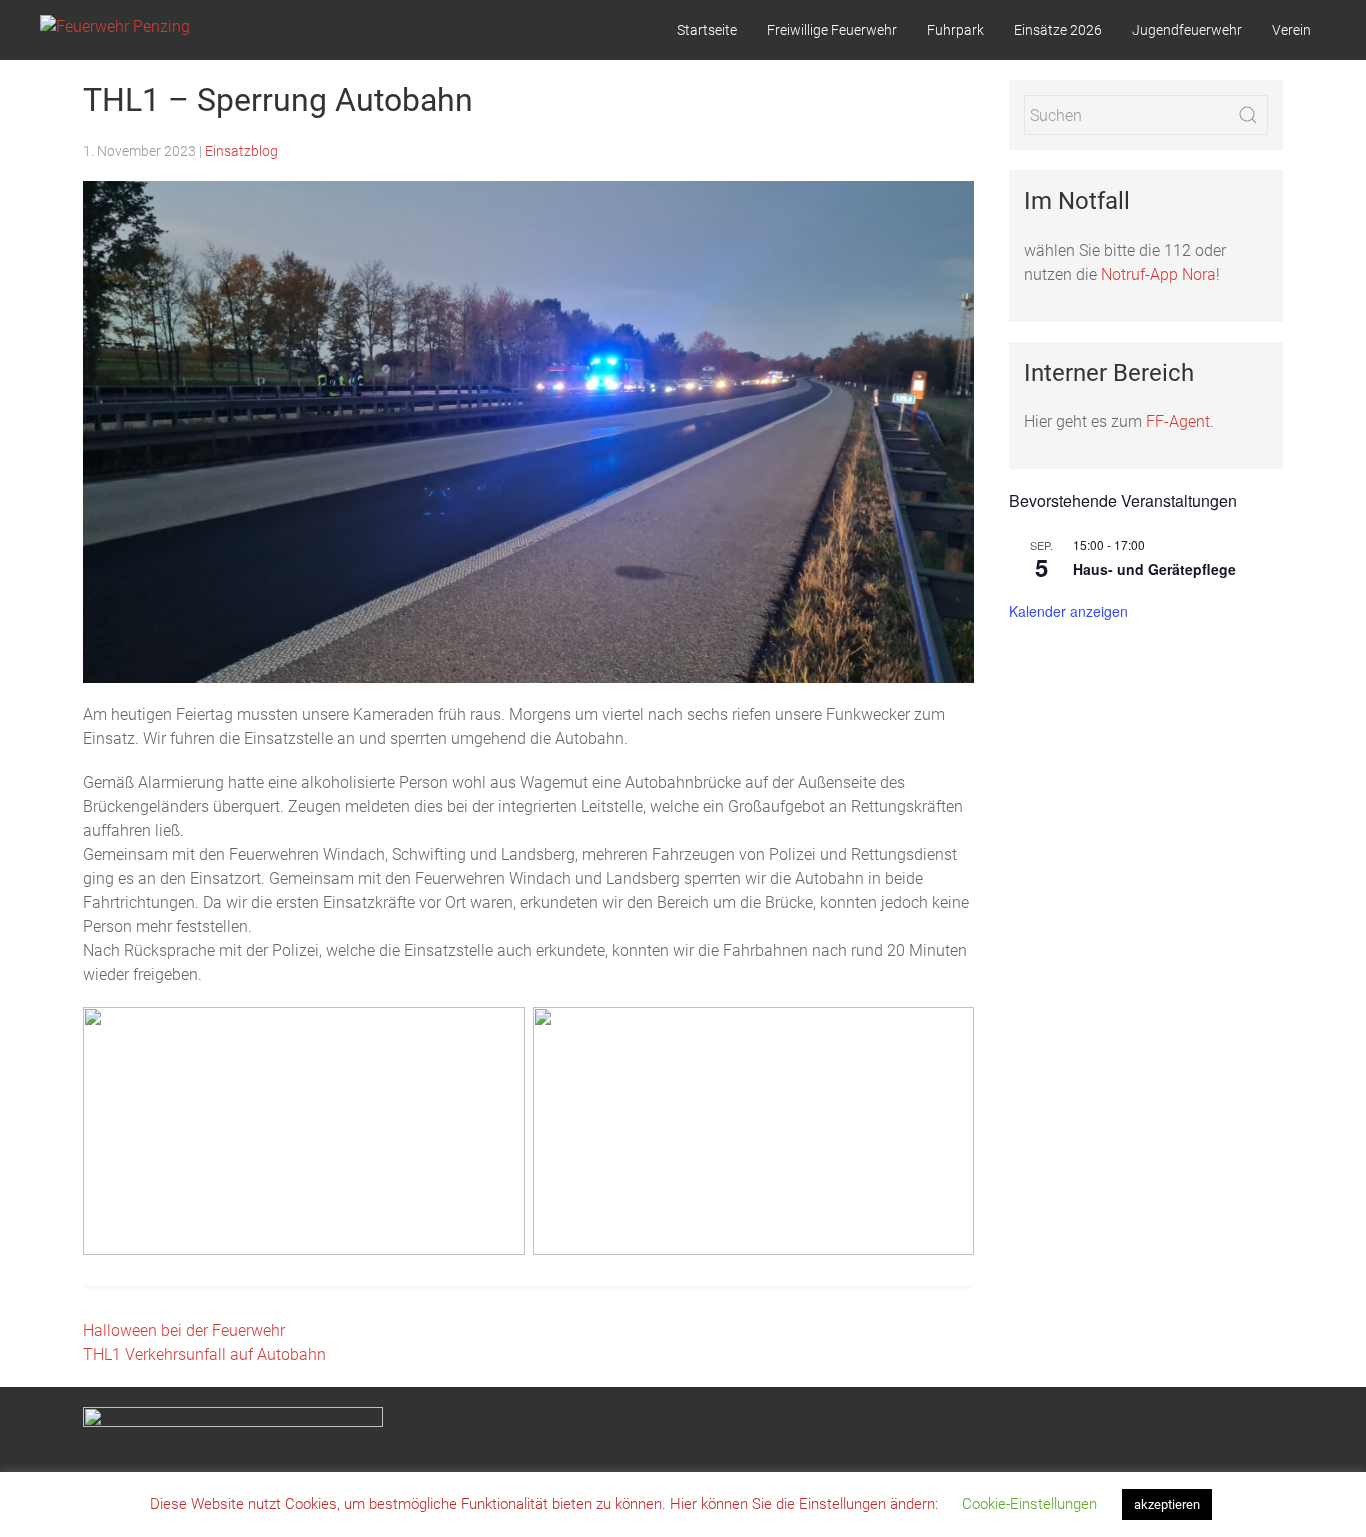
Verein (1291, 30)
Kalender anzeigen (1068, 611)
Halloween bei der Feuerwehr (184, 1330)
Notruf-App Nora (1158, 274)
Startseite (707, 30)
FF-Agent (1178, 421)
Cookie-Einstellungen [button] (1029, 1504)
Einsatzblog (241, 151)
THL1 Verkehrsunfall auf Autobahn (204, 1354)
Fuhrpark (955, 30)
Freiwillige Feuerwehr (832, 30)
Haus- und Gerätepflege (1154, 569)
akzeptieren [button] (1167, 1504)
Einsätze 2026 (1058, 30)
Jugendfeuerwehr (1187, 30)
